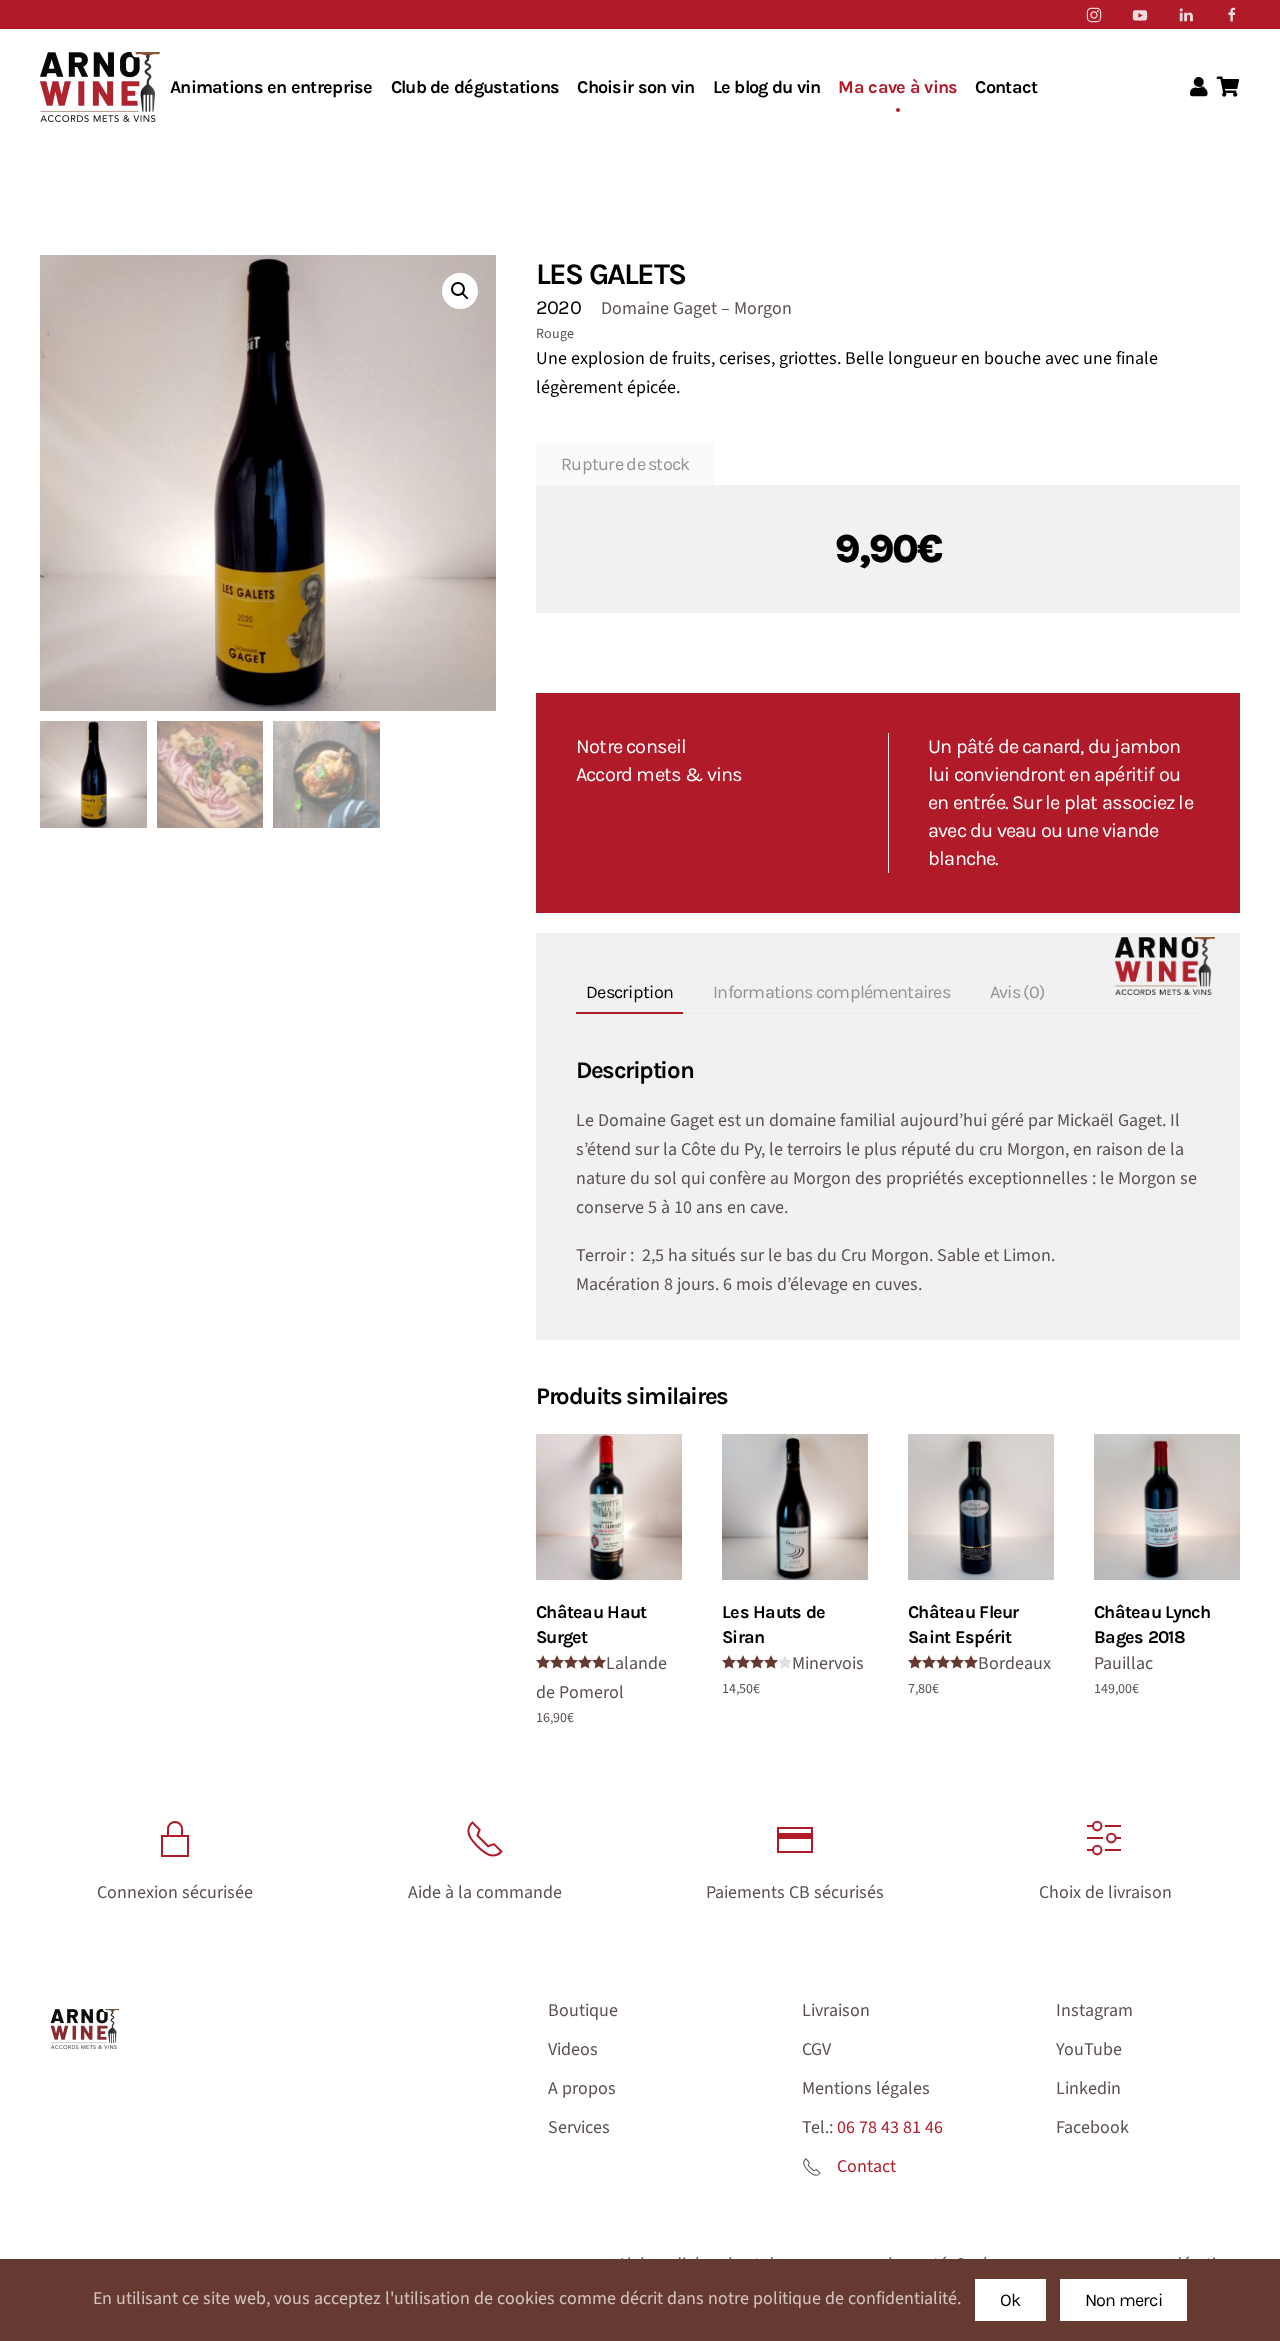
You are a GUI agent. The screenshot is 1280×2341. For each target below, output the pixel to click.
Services (579, 2127)
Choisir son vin (635, 87)
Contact (1006, 87)
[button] (460, 291)
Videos (573, 2049)
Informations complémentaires (831, 992)
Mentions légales (866, 2088)
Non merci (1124, 2300)
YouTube (1089, 2049)
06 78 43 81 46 (890, 2127)
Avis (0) (1017, 992)
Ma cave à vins (897, 87)
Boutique (583, 2010)
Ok (1010, 2300)
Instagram (1094, 2010)
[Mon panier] (1228, 88)
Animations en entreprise (271, 87)
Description (629, 992)
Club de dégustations (475, 87)
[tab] (619, 993)
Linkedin (1088, 2088)
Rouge (555, 334)
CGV (816, 2049)
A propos (582, 2088)
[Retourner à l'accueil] (100, 87)
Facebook (1092, 2127)
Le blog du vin (767, 87)
